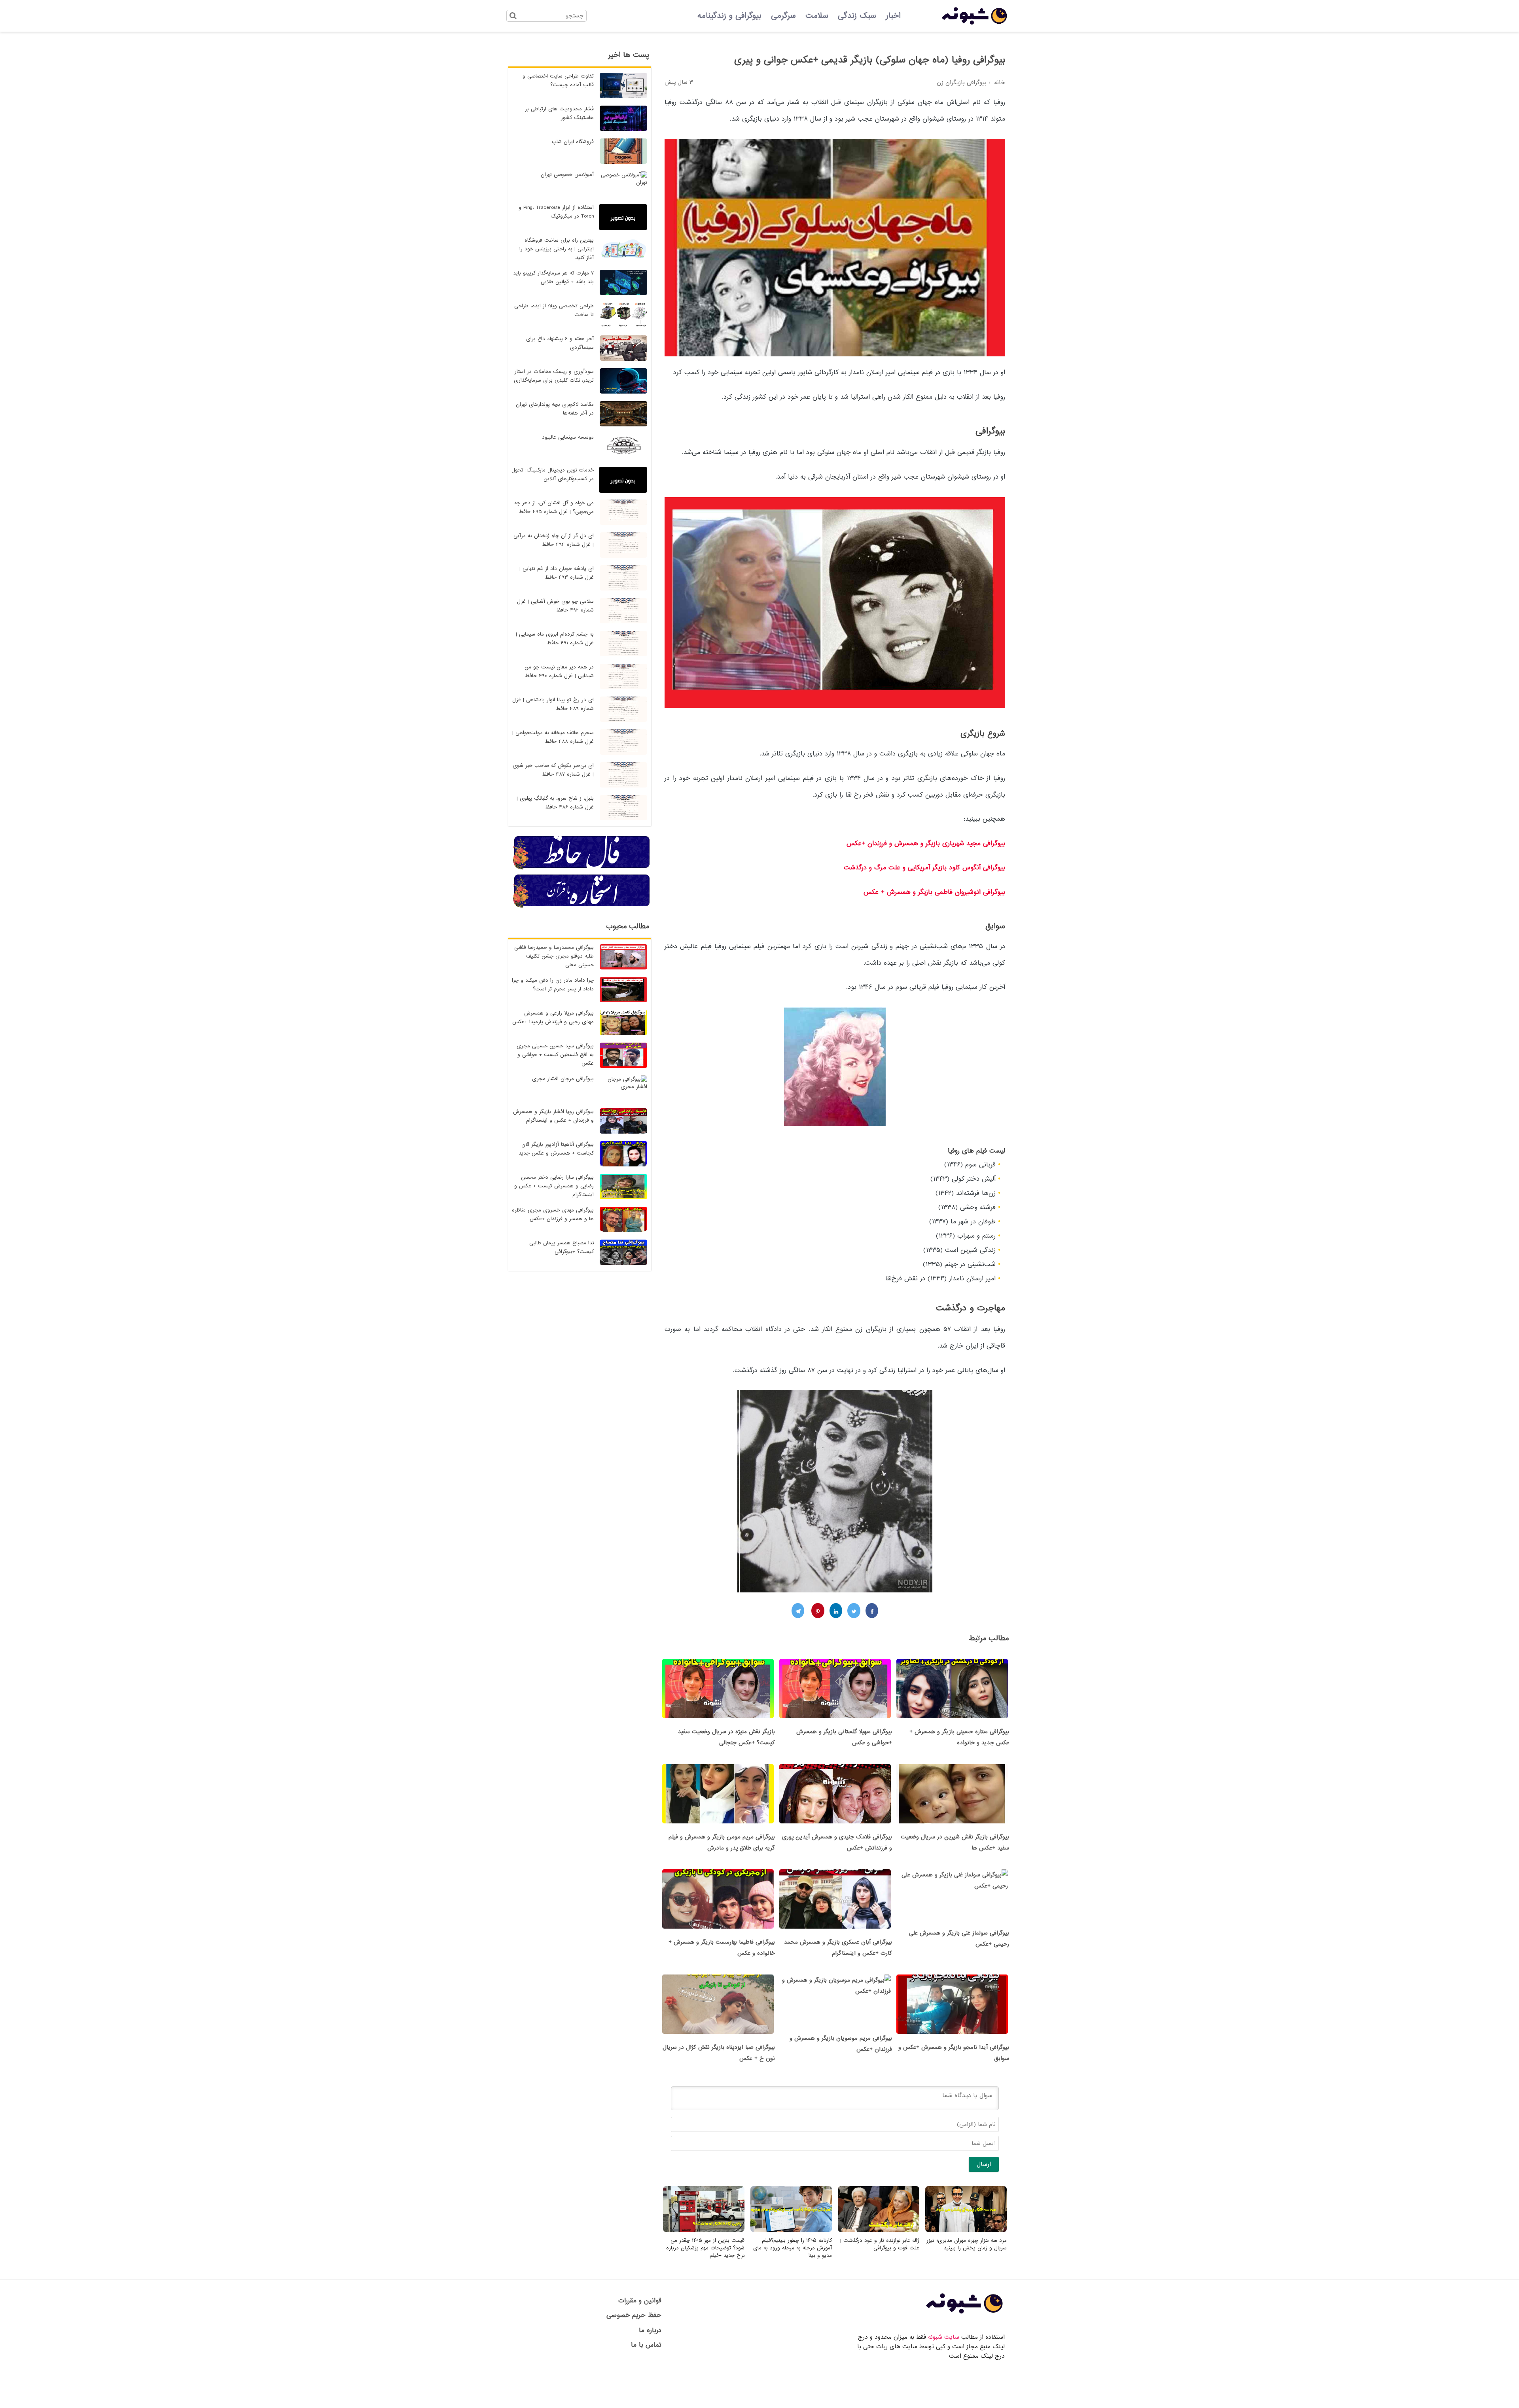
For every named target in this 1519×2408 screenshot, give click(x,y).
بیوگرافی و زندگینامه (729, 16)
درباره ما (650, 2330)
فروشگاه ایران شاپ (573, 142)
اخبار (893, 16)
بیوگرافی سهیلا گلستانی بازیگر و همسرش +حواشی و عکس (844, 1737)
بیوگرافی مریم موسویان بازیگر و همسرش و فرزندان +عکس (841, 2044)
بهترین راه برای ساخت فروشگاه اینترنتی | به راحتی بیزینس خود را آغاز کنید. (557, 249)
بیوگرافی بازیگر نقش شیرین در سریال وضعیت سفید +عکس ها (955, 1842)
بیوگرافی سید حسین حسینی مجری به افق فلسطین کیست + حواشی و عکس (555, 1055)
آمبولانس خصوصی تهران (567, 175)
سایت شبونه (944, 2337)
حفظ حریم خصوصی (634, 2315)
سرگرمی (783, 16)
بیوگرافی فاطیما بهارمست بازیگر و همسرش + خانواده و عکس (722, 1948)
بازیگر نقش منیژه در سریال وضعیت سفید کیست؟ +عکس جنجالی (726, 1737)
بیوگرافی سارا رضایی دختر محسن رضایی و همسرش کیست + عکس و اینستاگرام (554, 1186)
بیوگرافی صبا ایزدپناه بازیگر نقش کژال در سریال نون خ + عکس (719, 2053)
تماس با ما (646, 2345)
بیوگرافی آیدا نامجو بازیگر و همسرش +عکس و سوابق (954, 2053)
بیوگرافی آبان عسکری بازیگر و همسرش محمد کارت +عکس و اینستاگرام (838, 1948)
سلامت (817, 16)
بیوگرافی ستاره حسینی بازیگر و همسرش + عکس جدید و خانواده (959, 1737)
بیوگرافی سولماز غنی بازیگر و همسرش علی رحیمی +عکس (959, 1939)
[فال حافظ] (582, 868)
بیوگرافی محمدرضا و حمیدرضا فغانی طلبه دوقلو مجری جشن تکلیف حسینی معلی (554, 956)
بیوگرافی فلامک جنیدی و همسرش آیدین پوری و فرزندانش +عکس (837, 1842)
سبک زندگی (857, 16)
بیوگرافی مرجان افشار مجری (563, 1079)
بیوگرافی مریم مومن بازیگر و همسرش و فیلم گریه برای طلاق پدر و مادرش (722, 1842)
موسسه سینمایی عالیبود (568, 437)
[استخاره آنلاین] (582, 907)
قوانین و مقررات (640, 2301)
